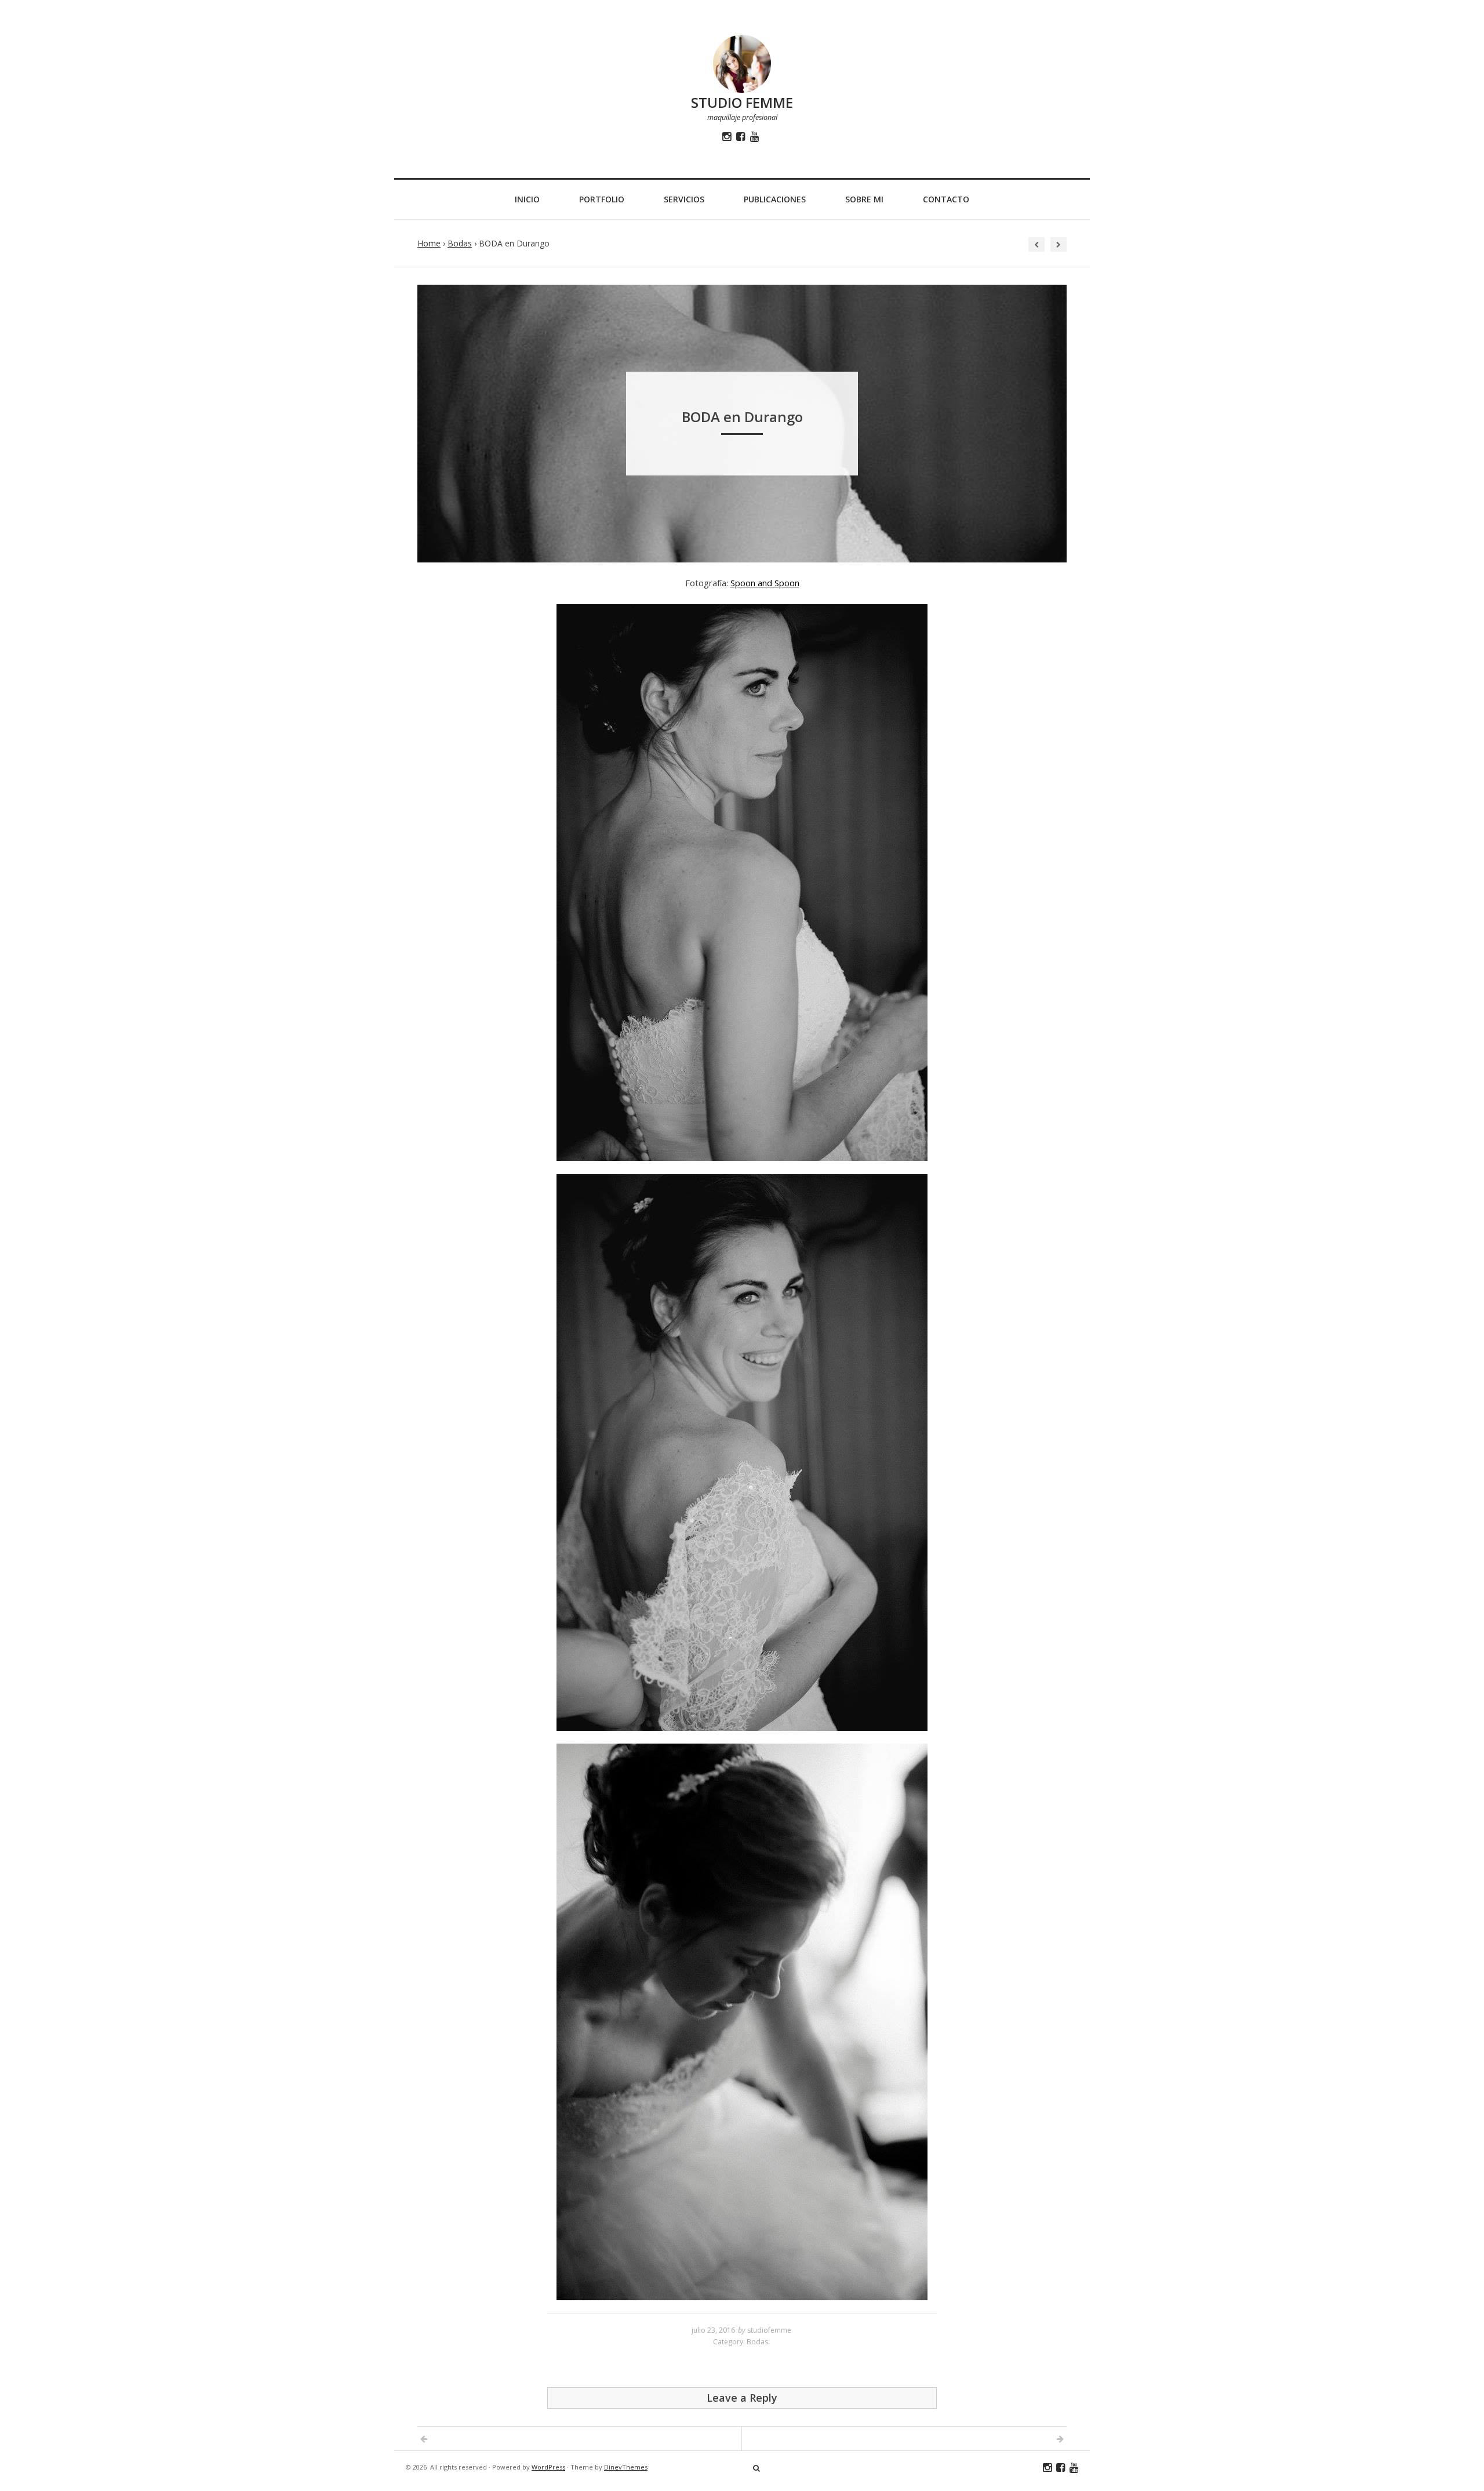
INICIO (527, 199)
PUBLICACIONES (775, 199)
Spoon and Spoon (765, 583)
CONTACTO (946, 199)
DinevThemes (626, 2467)
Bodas (460, 243)
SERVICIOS (684, 199)
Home (429, 243)
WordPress (548, 2467)
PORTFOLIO (602, 199)
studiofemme (769, 2330)
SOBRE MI (864, 199)
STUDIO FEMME (742, 102)
